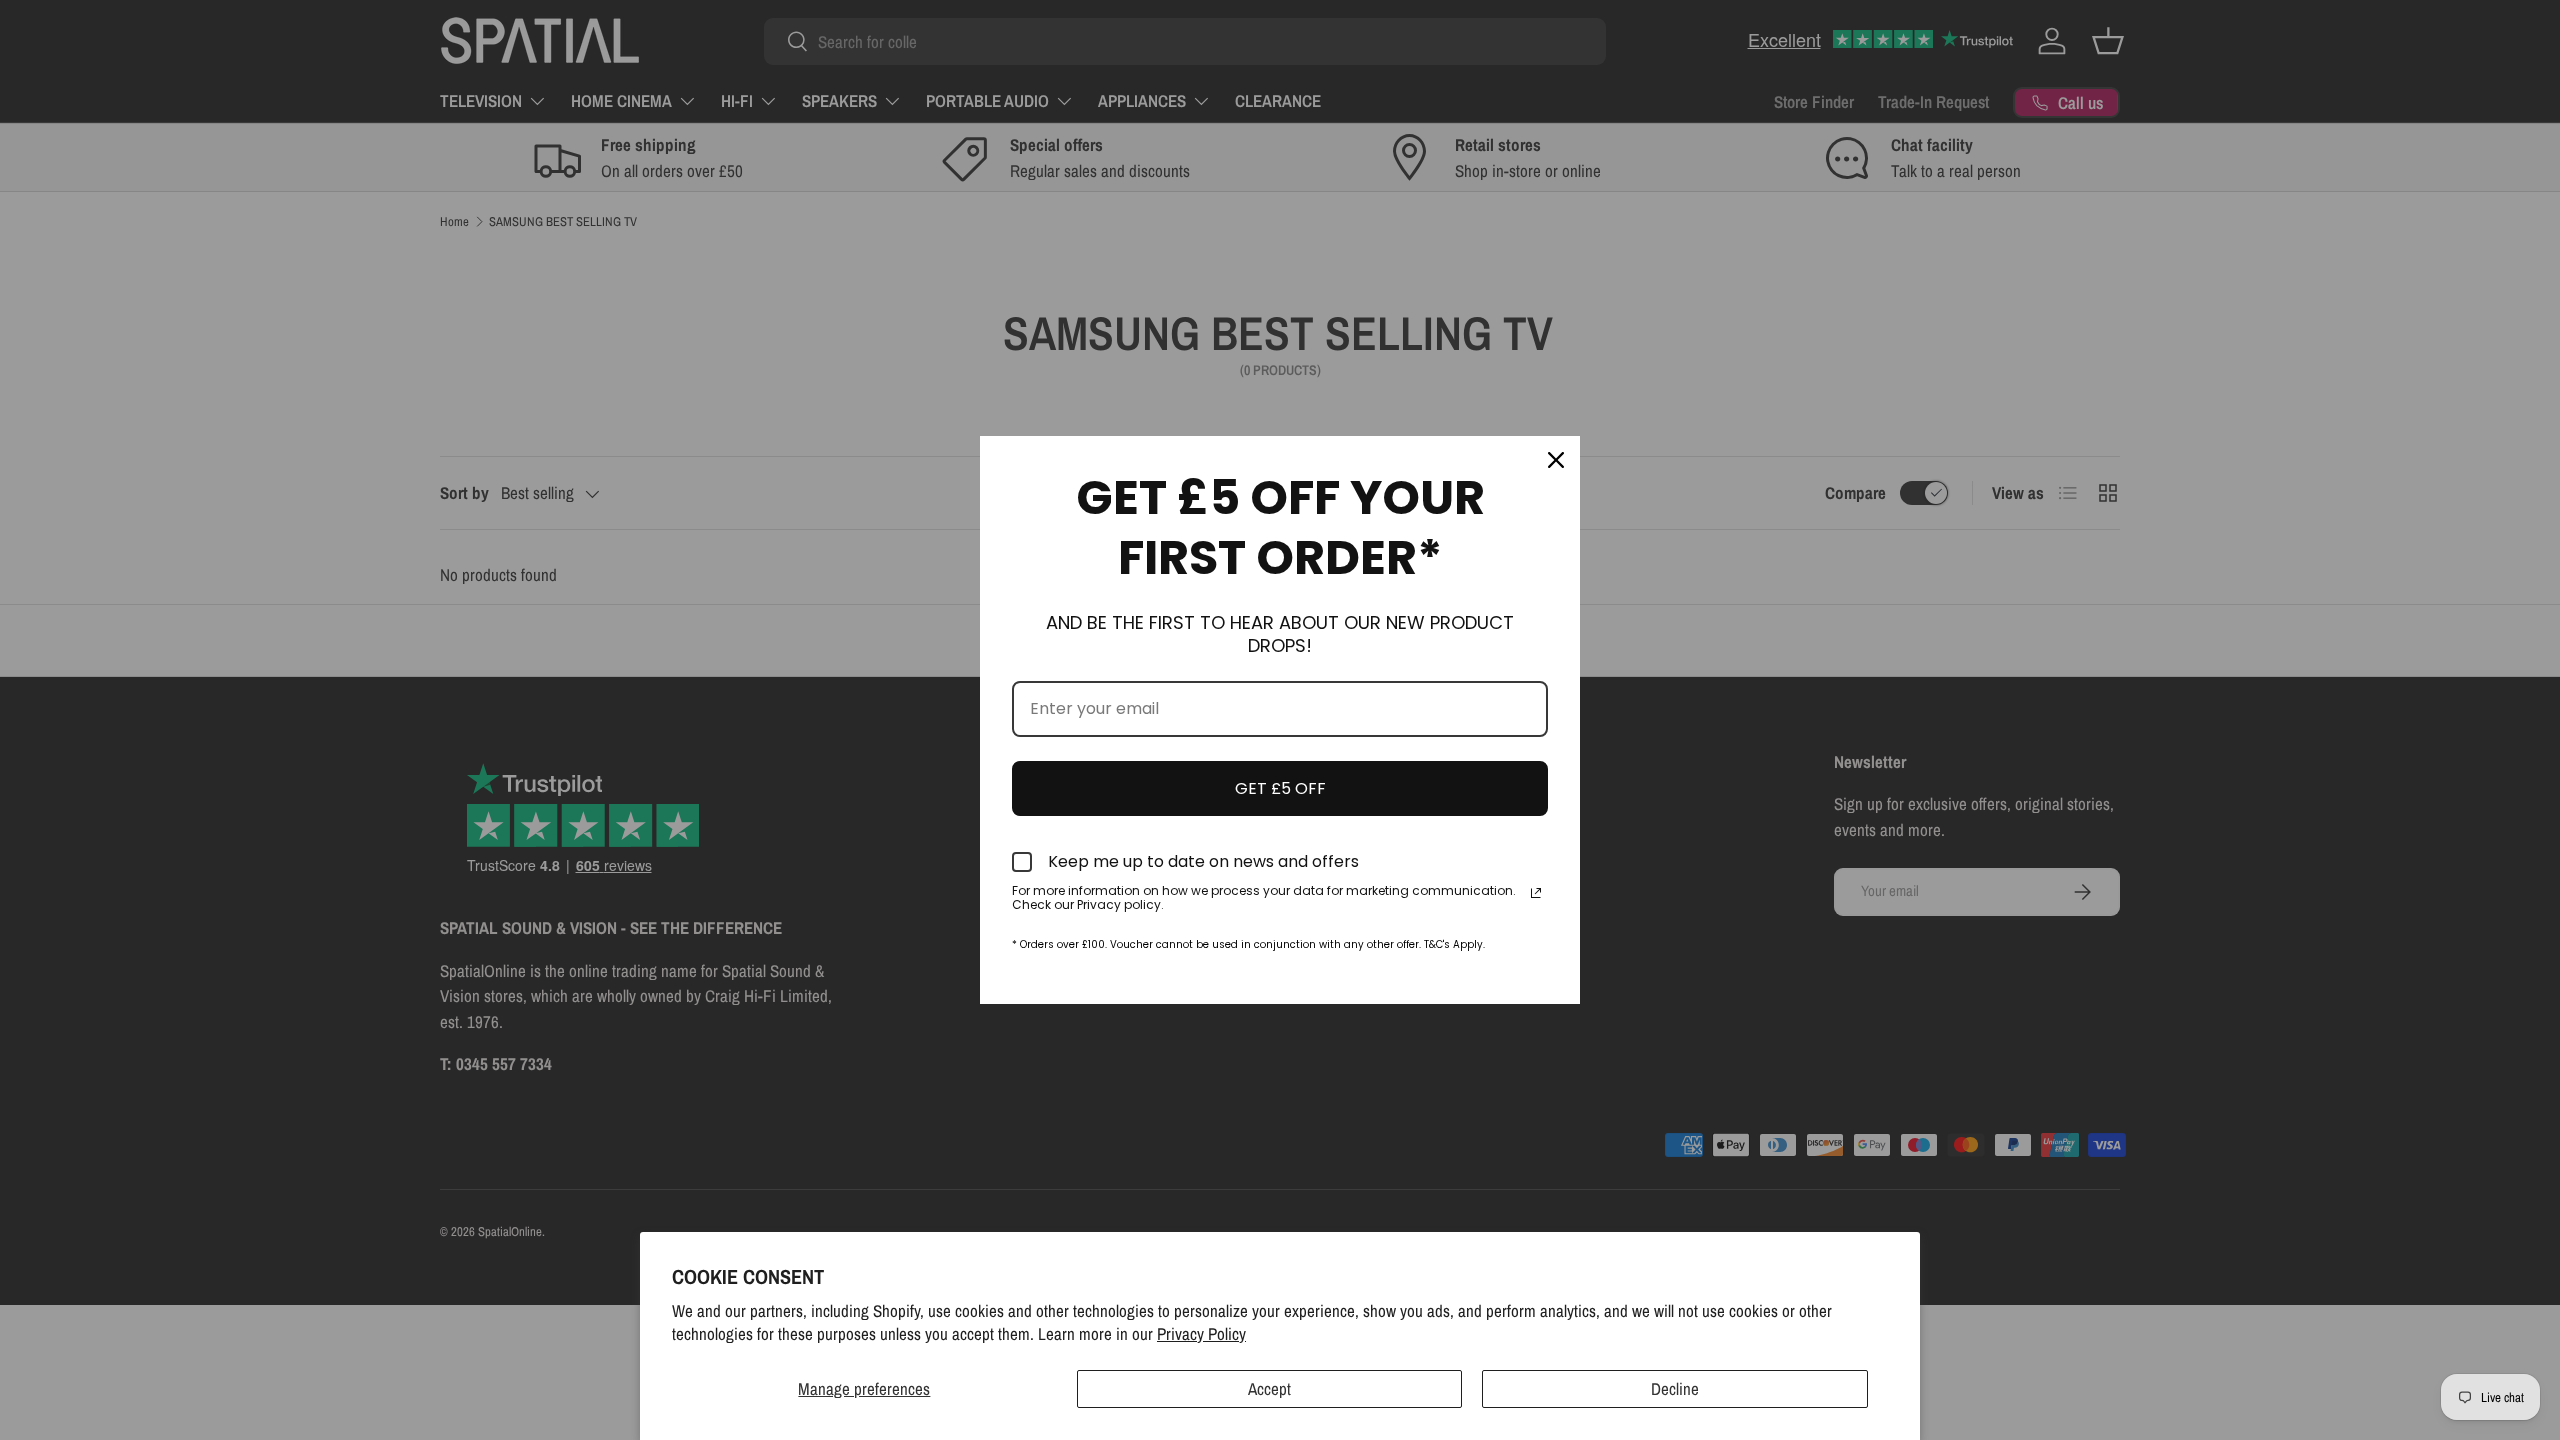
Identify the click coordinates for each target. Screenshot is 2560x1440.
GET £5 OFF (1280, 788)
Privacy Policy (1201, 1333)
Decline (1675, 1388)
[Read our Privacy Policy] (1536, 893)
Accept (1269, 1388)
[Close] (1556, 460)
